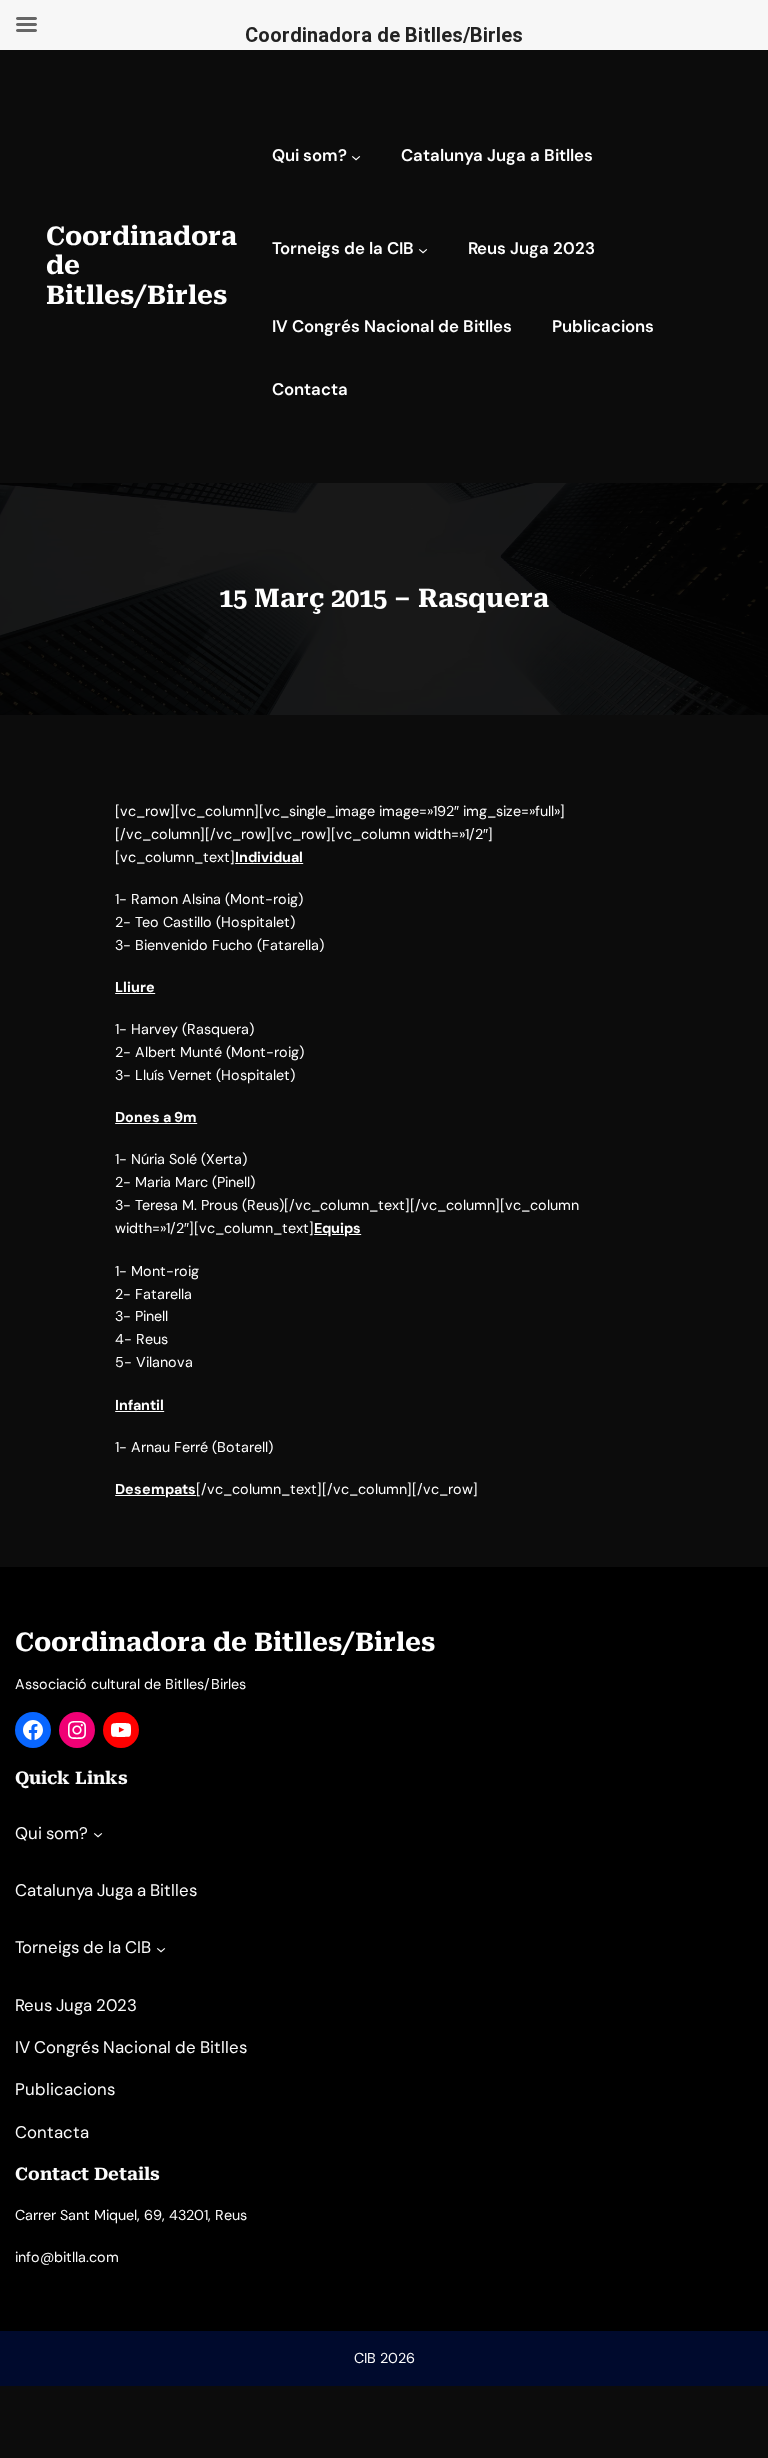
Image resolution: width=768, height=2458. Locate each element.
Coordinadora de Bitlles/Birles (225, 1642)
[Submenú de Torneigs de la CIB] (423, 250)
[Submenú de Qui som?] (356, 157)
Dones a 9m (156, 1117)
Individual (269, 857)
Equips (337, 1228)
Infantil (139, 1405)
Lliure (135, 987)
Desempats (155, 1489)
